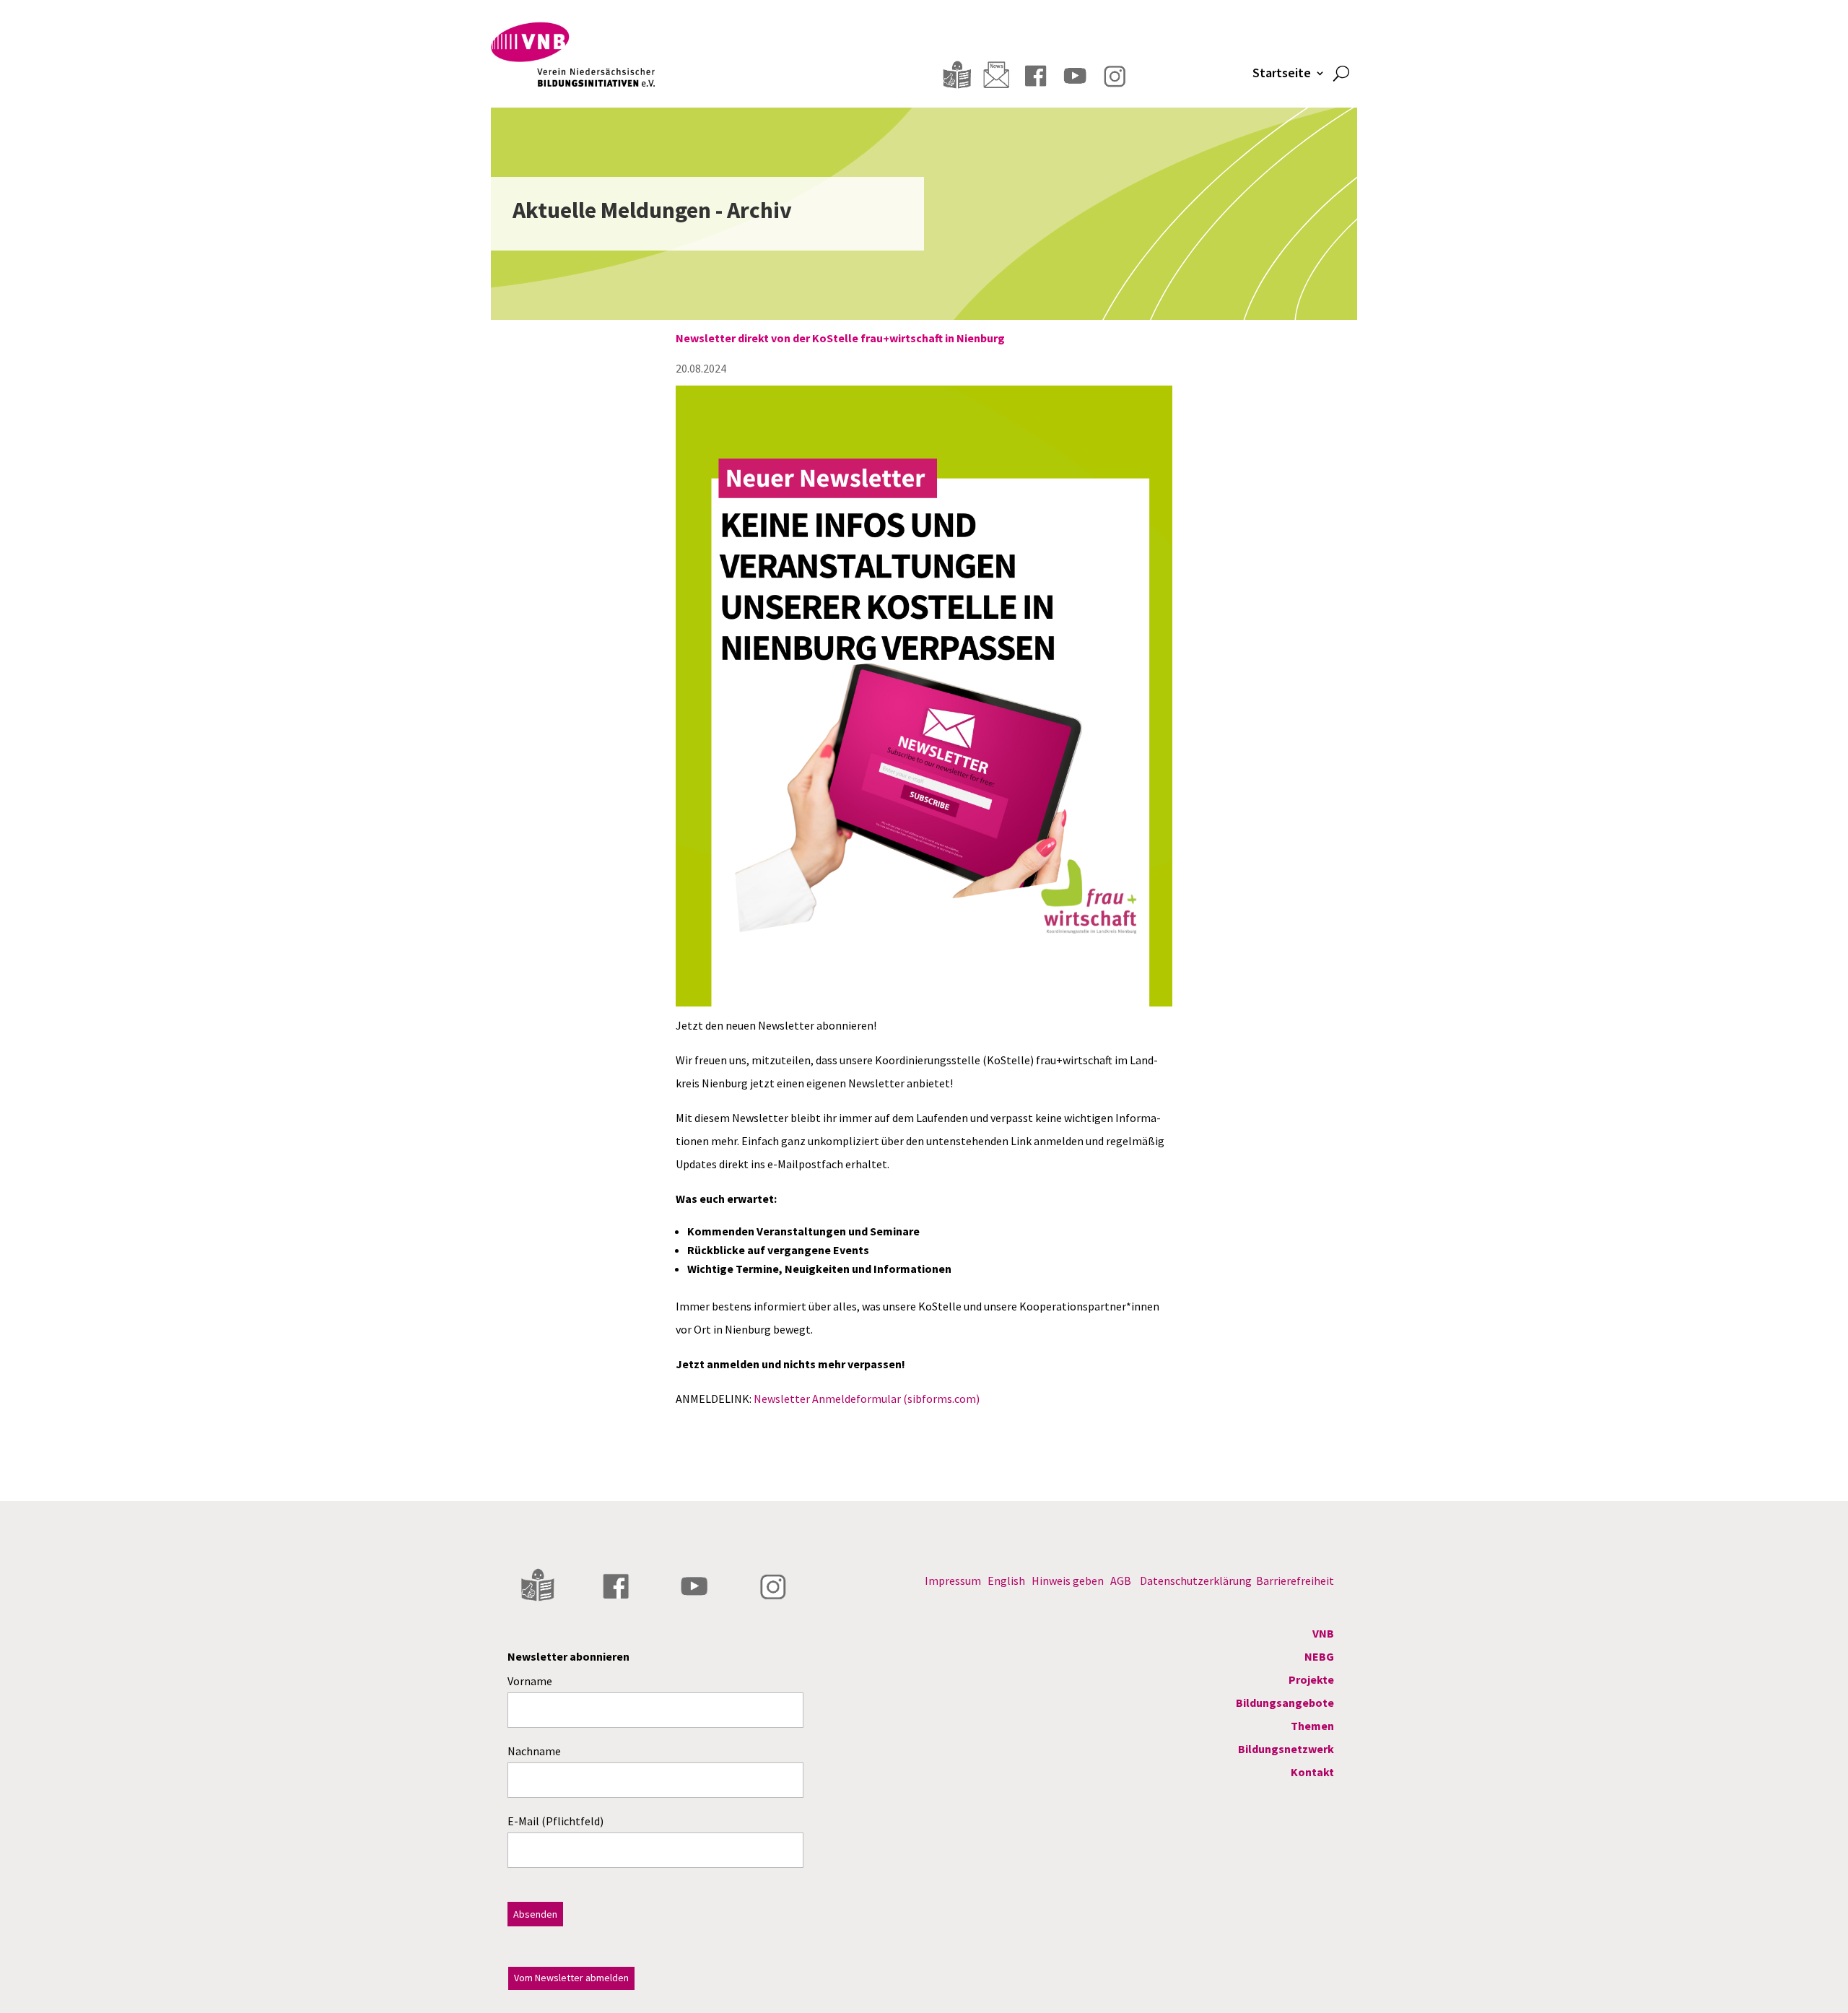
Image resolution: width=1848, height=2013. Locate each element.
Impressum (953, 1581)
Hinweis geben (1068, 1581)
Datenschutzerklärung (1196, 1581)
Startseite (1282, 74)
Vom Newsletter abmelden (571, 1978)
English (1006, 1581)
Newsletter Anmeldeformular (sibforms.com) (867, 1399)
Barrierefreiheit (1295, 1581)
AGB (1121, 1581)
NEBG (1319, 1656)
